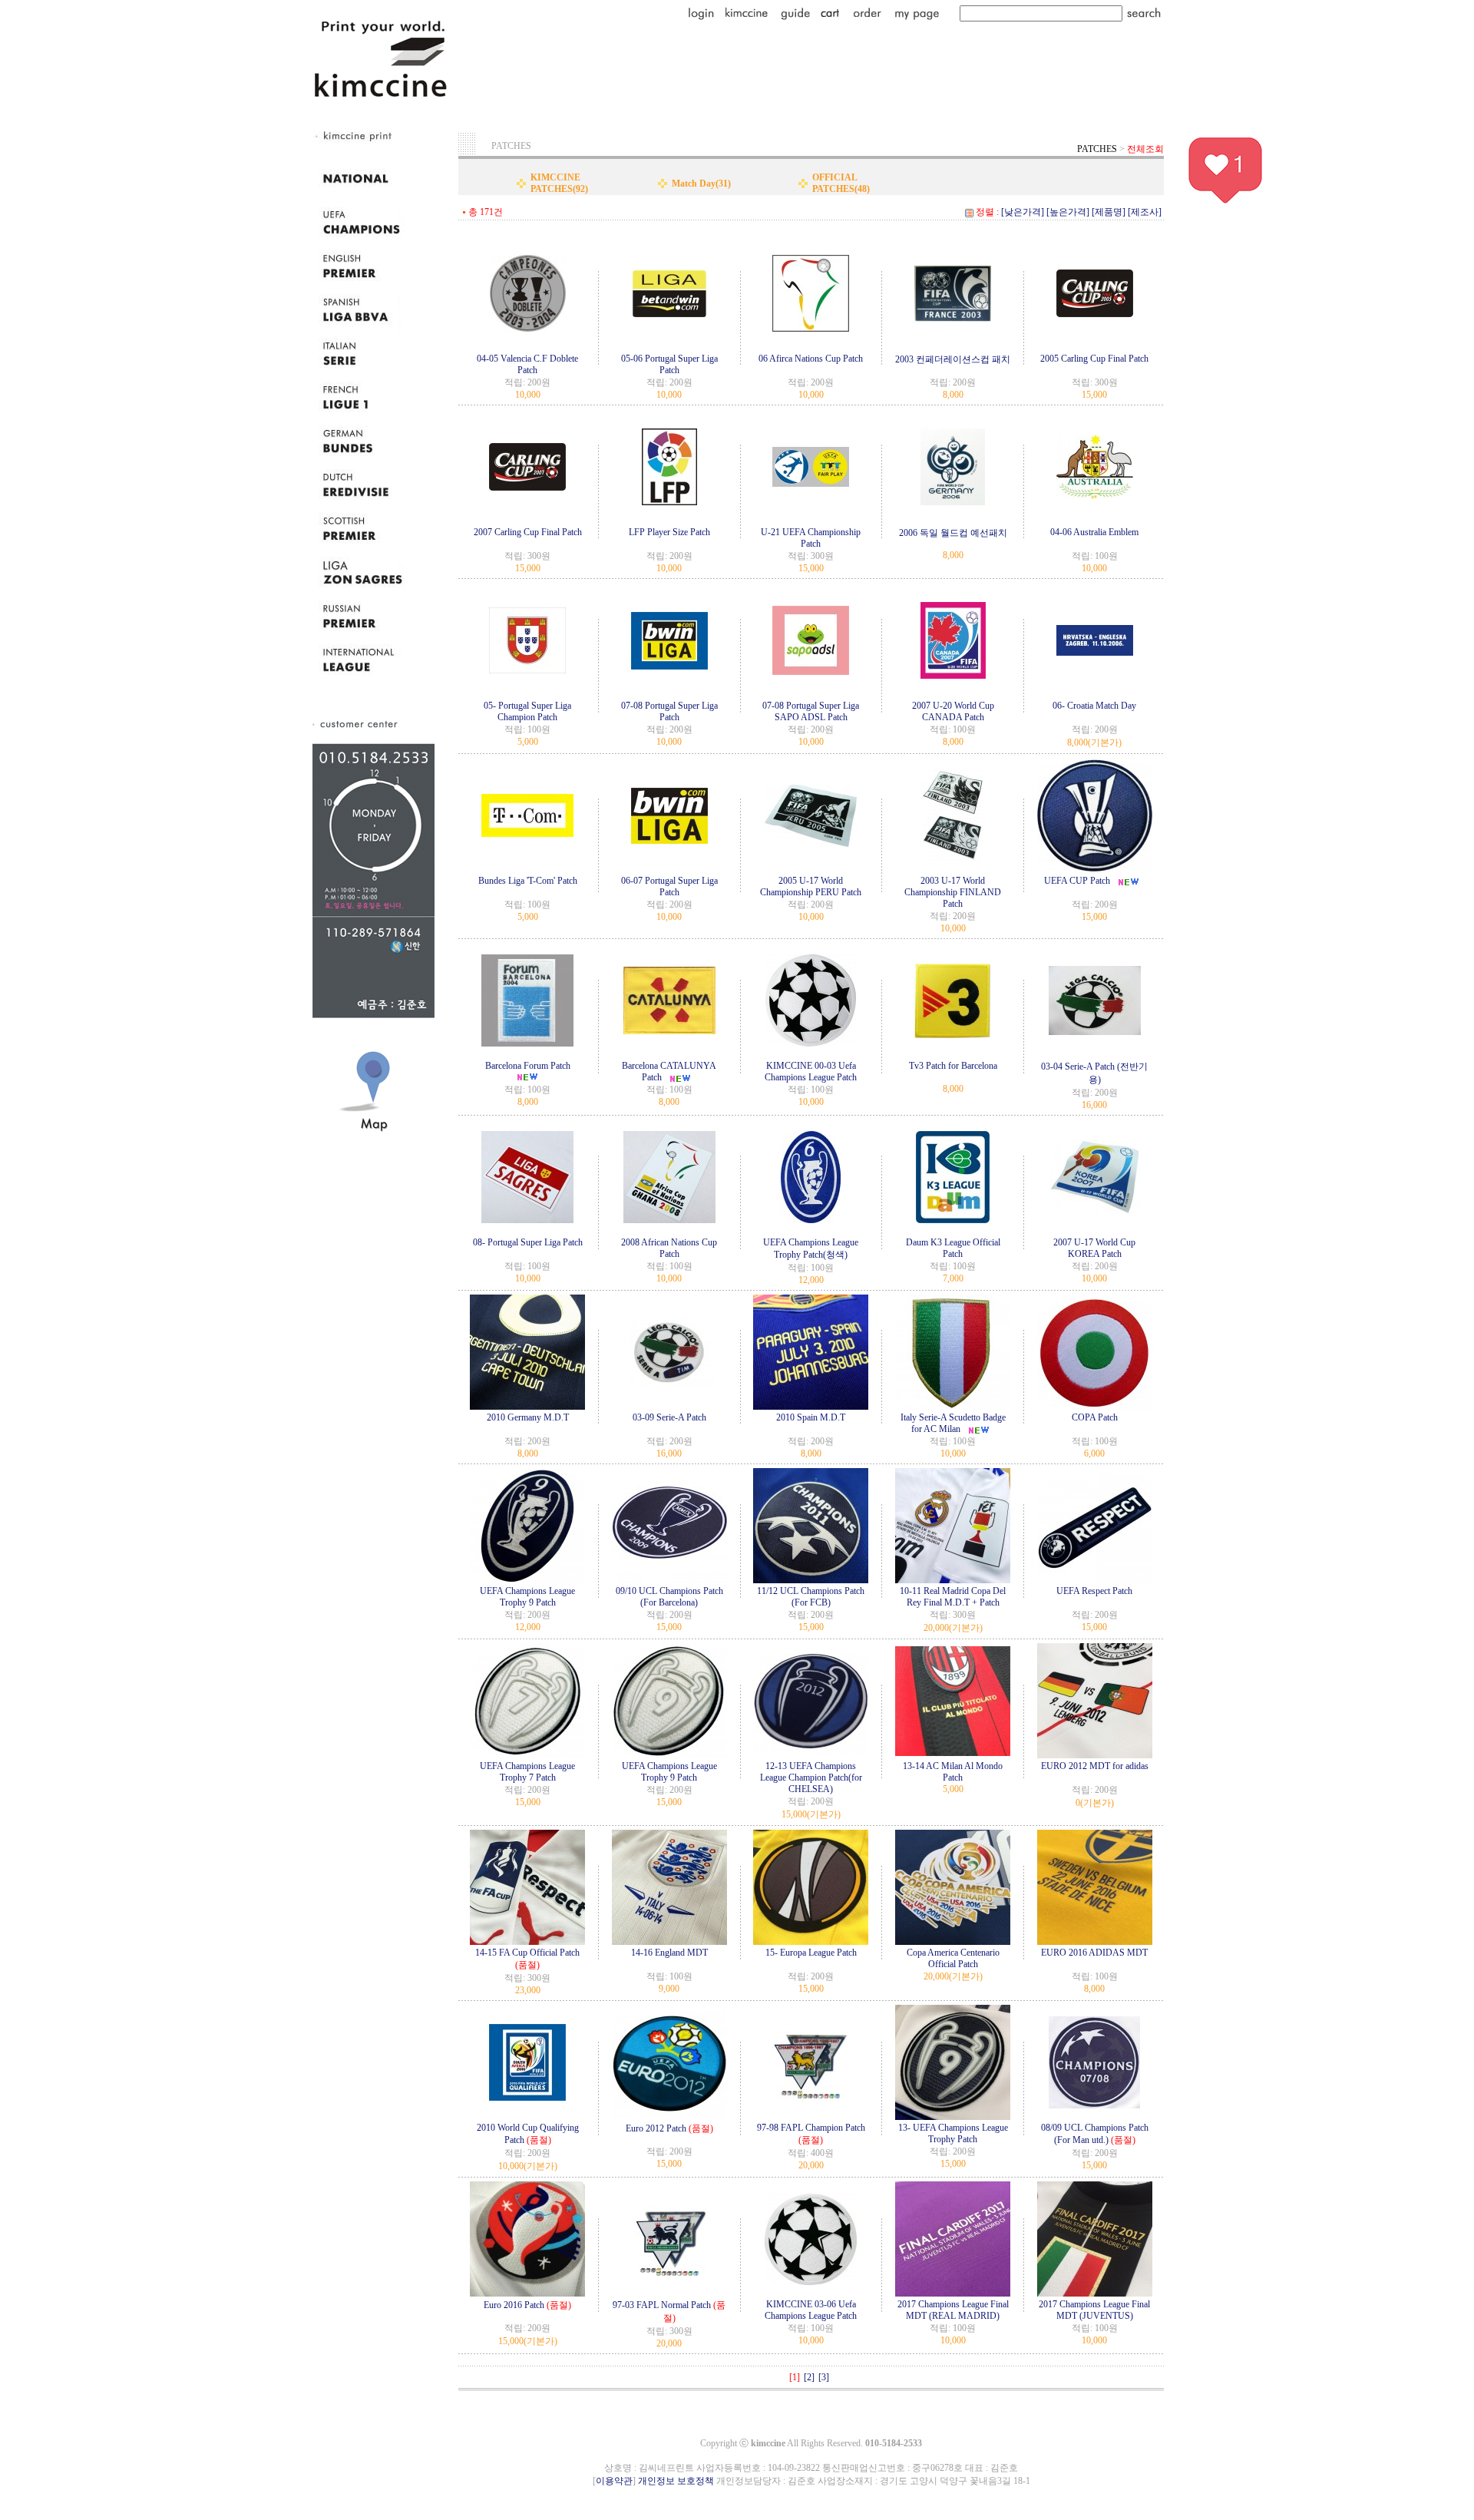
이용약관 (614, 2481)
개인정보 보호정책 (676, 2481)
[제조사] (1145, 212)
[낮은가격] (1023, 212)
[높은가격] (1068, 212)
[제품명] (1109, 212)
